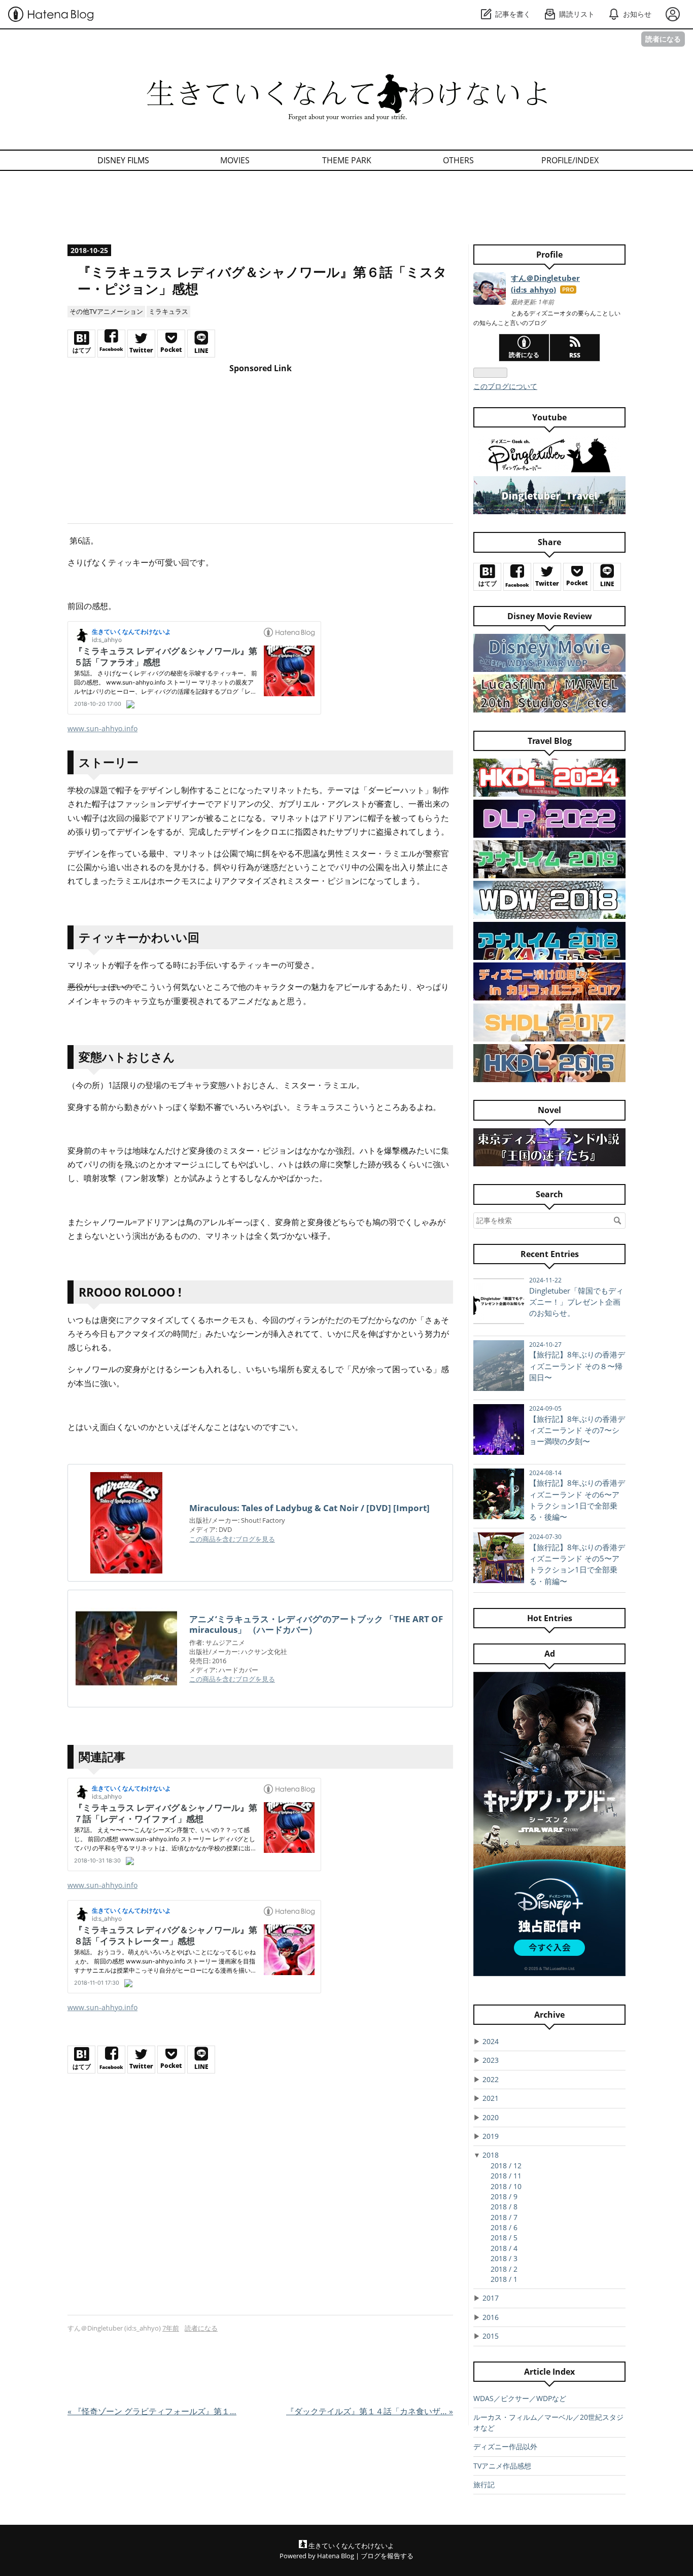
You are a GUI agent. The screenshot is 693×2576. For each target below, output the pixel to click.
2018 (491, 2155)
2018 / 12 (506, 2166)
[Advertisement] (346, 209)
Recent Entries (550, 1254)
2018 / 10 (506, 2186)
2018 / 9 (504, 2196)
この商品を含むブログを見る (232, 1539)
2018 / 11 (506, 2176)
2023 (491, 2060)
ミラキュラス (168, 311)
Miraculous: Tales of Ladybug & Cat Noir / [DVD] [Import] (309, 1508)
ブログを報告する (387, 2556)
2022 (491, 2079)
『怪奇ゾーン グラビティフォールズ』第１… (152, 2411)
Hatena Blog (336, 2556)
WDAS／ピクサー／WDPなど (520, 2398)
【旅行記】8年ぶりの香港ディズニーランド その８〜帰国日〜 (577, 1366)
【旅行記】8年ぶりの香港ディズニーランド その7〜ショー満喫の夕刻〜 (577, 1430)
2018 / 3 (504, 2258)
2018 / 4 (504, 2248)
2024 (491, 2041)
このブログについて (505, 386)
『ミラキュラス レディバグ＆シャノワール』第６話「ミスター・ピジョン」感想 (262, 280)
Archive (549, 2015)
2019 (491, 2136)
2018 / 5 (504, 2238)
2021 (491, 2098)
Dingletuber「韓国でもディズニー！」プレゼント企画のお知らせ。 (576, 1302)
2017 (491, 2298)
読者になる (663, 39)
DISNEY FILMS (123, 160)
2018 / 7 (504, 2217)
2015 (491, 2336)
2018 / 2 (504, 2269)
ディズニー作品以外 (505, 2446)
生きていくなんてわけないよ (229, 80)
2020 (491, 2117)
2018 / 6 (504, 2227)
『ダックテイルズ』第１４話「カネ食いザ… (370, 2411)
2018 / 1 (504, 2279)
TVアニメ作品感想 (502, 2466)
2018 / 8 (504, 2207)
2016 (491, 2317)
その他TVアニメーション (106, 311)
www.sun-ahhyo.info (102, 728)
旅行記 (484, 2484)
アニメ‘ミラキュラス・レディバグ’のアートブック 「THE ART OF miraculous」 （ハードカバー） (316, 1624)
